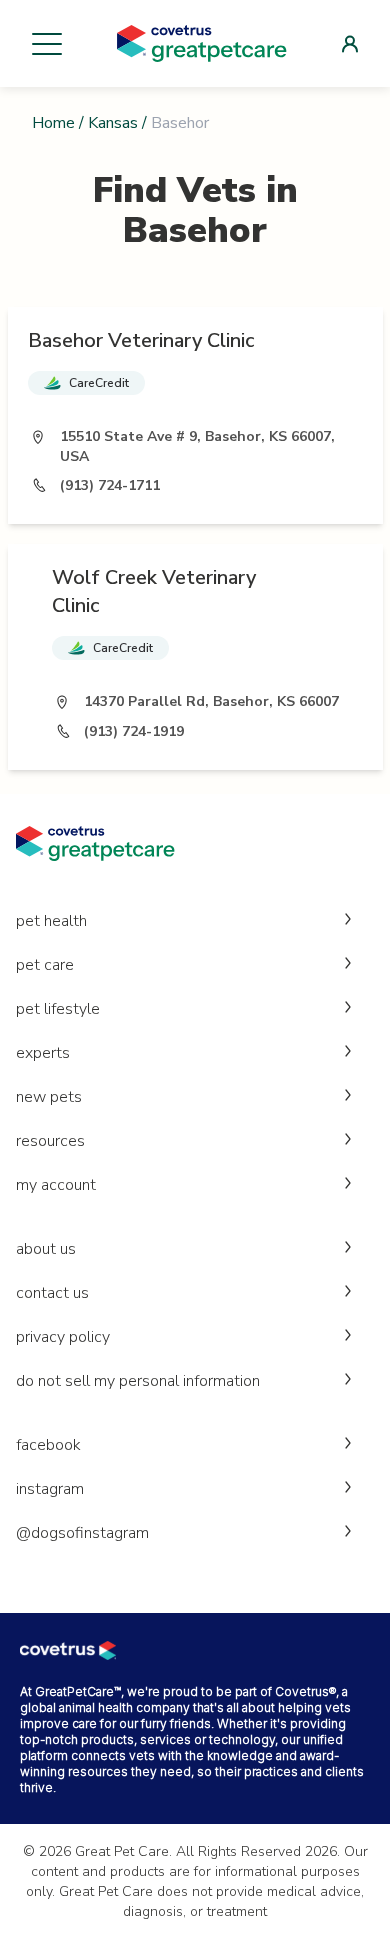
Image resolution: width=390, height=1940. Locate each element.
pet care (45, 965)
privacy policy (63, 1337)
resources (50, 1141)
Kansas (113, 123)
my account (56, 1185)
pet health (51, 921)
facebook (48, 1445)
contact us (52, 1293)
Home (53, 123)
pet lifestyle (58, 1009)
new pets (49, 1097)
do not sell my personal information (138, 1381)
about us (46, 1249)
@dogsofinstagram (82, 1533)
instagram (50, 1489)
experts (43, 1053)
